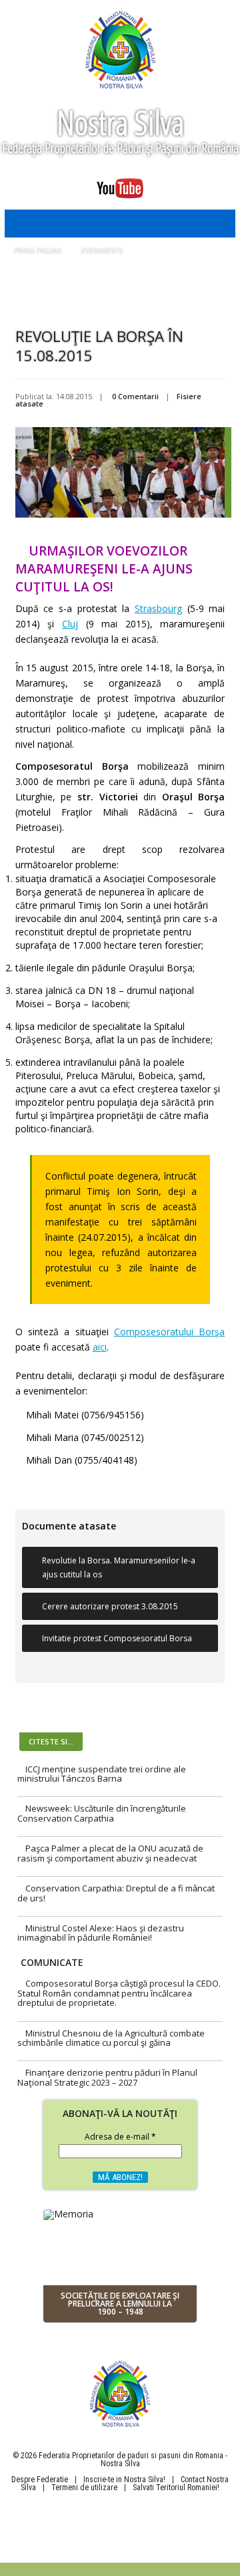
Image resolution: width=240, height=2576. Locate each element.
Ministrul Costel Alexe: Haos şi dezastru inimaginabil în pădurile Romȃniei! (101, 1933)
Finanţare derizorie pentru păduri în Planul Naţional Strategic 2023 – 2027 (107, 2077)
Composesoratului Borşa (169, 1332)
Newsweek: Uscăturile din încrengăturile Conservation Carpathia (102, 1813)
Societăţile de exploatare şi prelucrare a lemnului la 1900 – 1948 (120, 2304)
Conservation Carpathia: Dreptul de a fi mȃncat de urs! (116, 1893)
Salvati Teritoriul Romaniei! (176, 2488)
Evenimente (102, 251)
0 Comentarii (135, 396)
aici (100, 1347)
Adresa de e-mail (120, 2138)
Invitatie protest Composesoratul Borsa (117, 1638)
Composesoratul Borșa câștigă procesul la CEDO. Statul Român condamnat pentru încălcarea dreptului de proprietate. (119, 1993)
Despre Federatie (40, 2480)
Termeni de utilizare (84, 2488)
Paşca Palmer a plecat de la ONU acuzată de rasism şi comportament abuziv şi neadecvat (110, 1853)
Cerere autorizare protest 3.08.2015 (110, 1606)
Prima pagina (38, 251)
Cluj (70, 624)
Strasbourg (158, 608)
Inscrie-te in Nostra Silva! (124, 2480)
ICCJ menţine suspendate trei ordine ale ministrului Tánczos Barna (102, 1774)
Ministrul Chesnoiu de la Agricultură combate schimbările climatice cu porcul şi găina (111, 2038)
